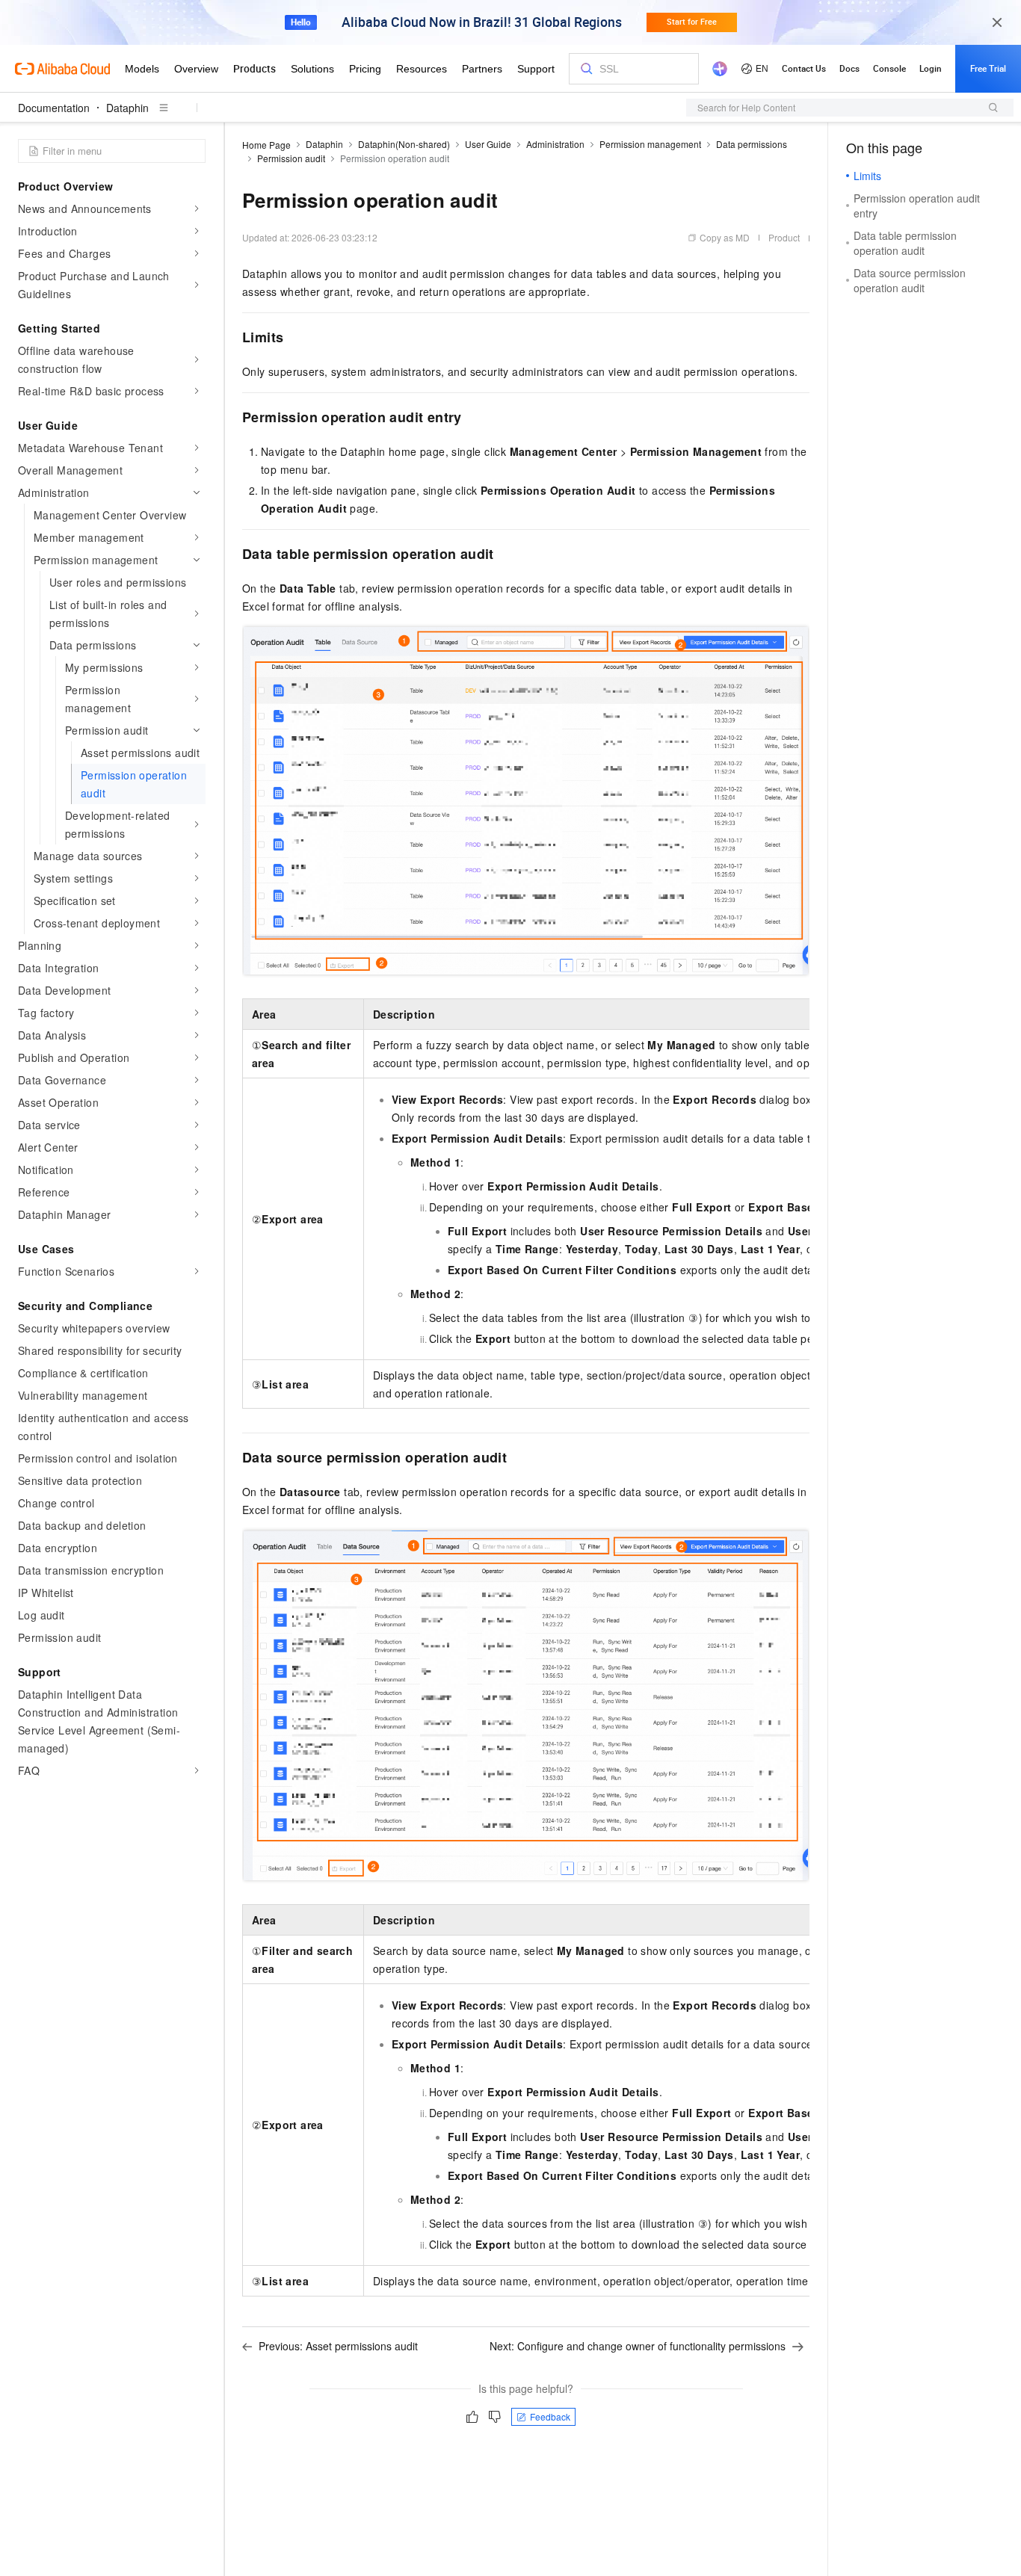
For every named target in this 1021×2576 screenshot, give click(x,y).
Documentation (54, 108)
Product (784, 237)
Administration (555, 144)
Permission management (650, 144)
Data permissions (752, 144)
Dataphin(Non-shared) (404, 144)
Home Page (266, 145)
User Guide (488, 144)
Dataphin (127, 108)
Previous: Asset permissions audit (338, 2346)
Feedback (550, 2416)
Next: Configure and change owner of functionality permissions (638, 2346)
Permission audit (291, 158)
